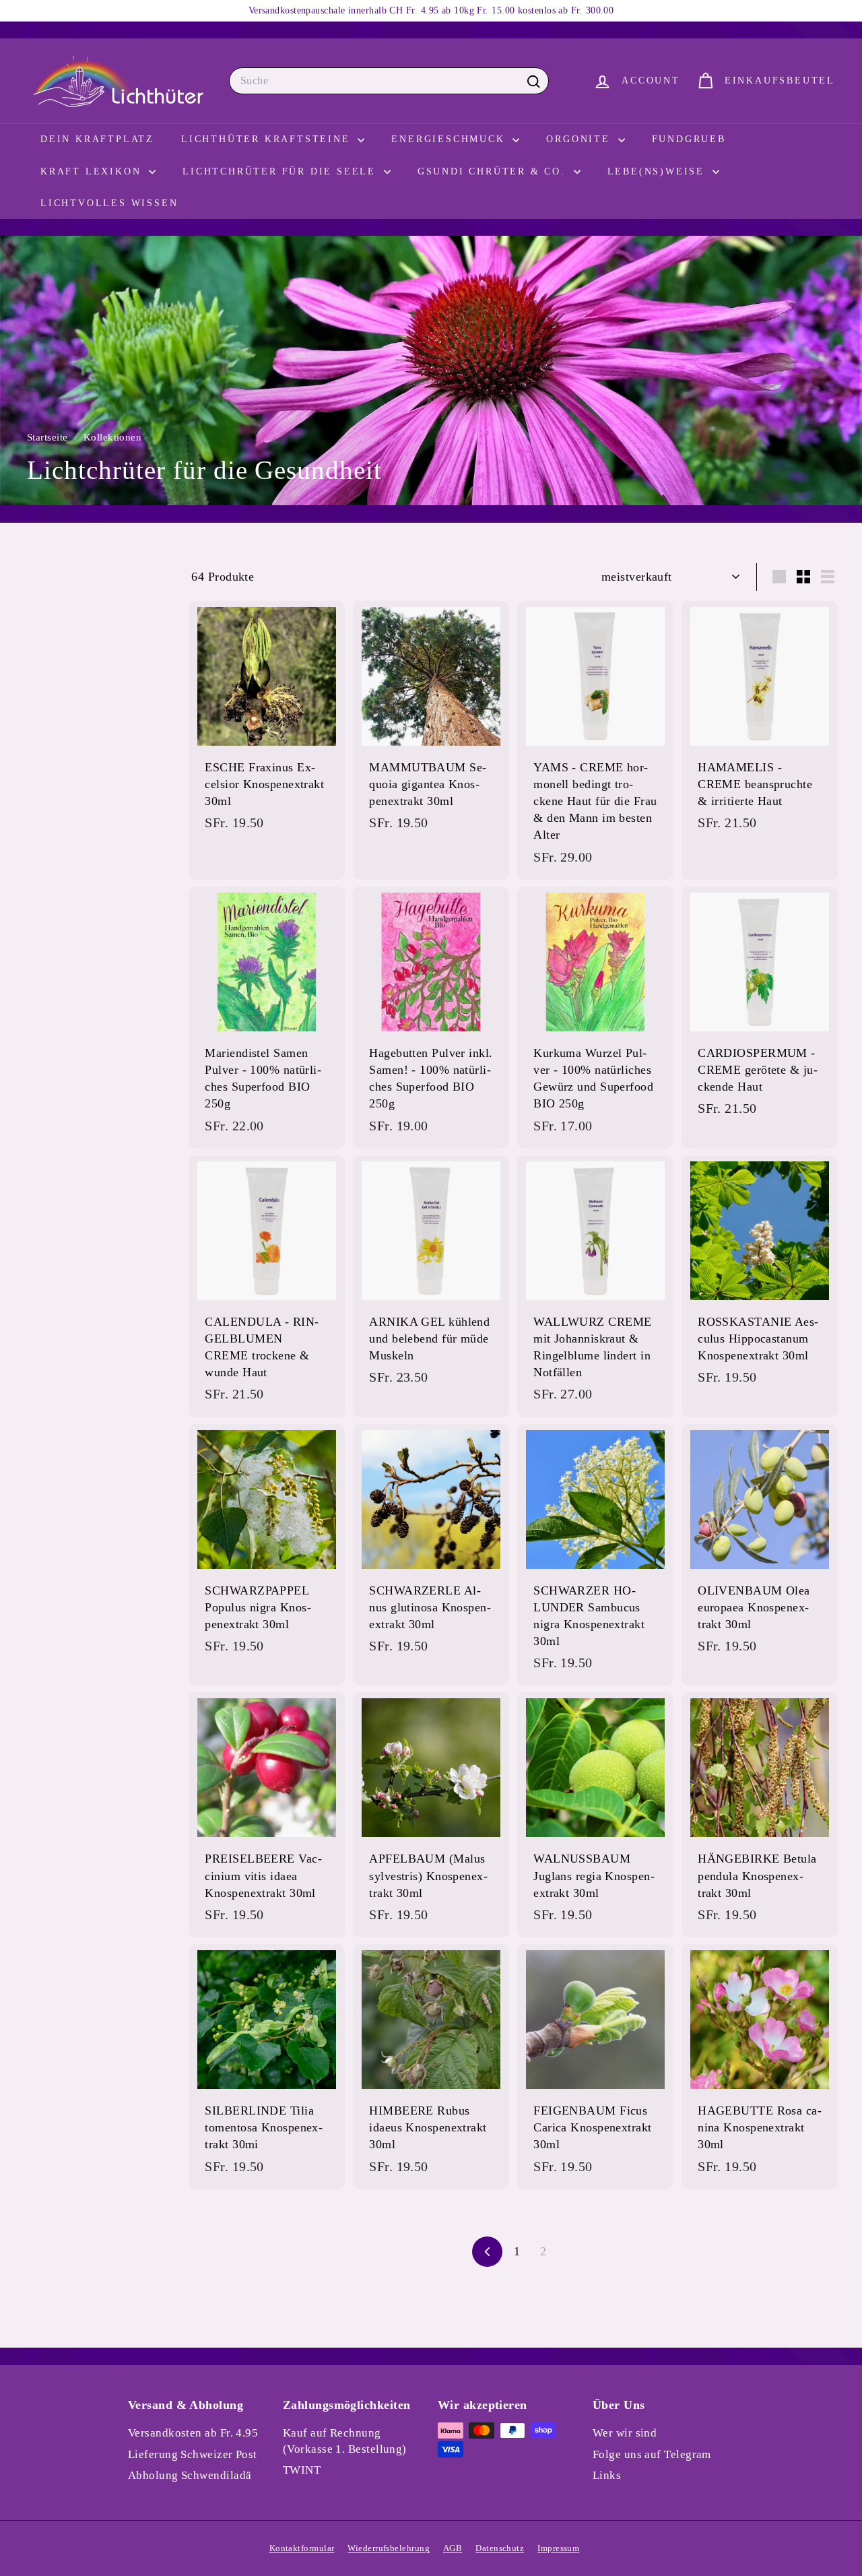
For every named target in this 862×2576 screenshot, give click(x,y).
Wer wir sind (625, 2433)
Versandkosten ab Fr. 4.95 (193, 2433)
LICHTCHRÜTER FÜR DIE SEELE (281, 171)
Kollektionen (114, 437)
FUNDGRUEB (689, 139)
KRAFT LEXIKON (93, 171)
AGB (453, 2548)
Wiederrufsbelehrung (389, 2548)
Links (607, 2475)
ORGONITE (580, 139)
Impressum (558, 2548)
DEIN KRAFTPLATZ (97, 139)
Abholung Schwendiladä (190, 2475)
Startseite (49, 437)
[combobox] (389, 81)
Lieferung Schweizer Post (193, 2454)
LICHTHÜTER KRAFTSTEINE (268, 139)
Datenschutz (500, 2548)
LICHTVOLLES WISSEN (109, 203)
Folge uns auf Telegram (652, 2454)
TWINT (302, 2470)
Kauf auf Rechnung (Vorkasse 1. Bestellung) (345, 2441)
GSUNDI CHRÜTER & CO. (494, 171)
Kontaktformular (302, 2548)
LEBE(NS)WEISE (658, 171)
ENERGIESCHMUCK (450, 139)
